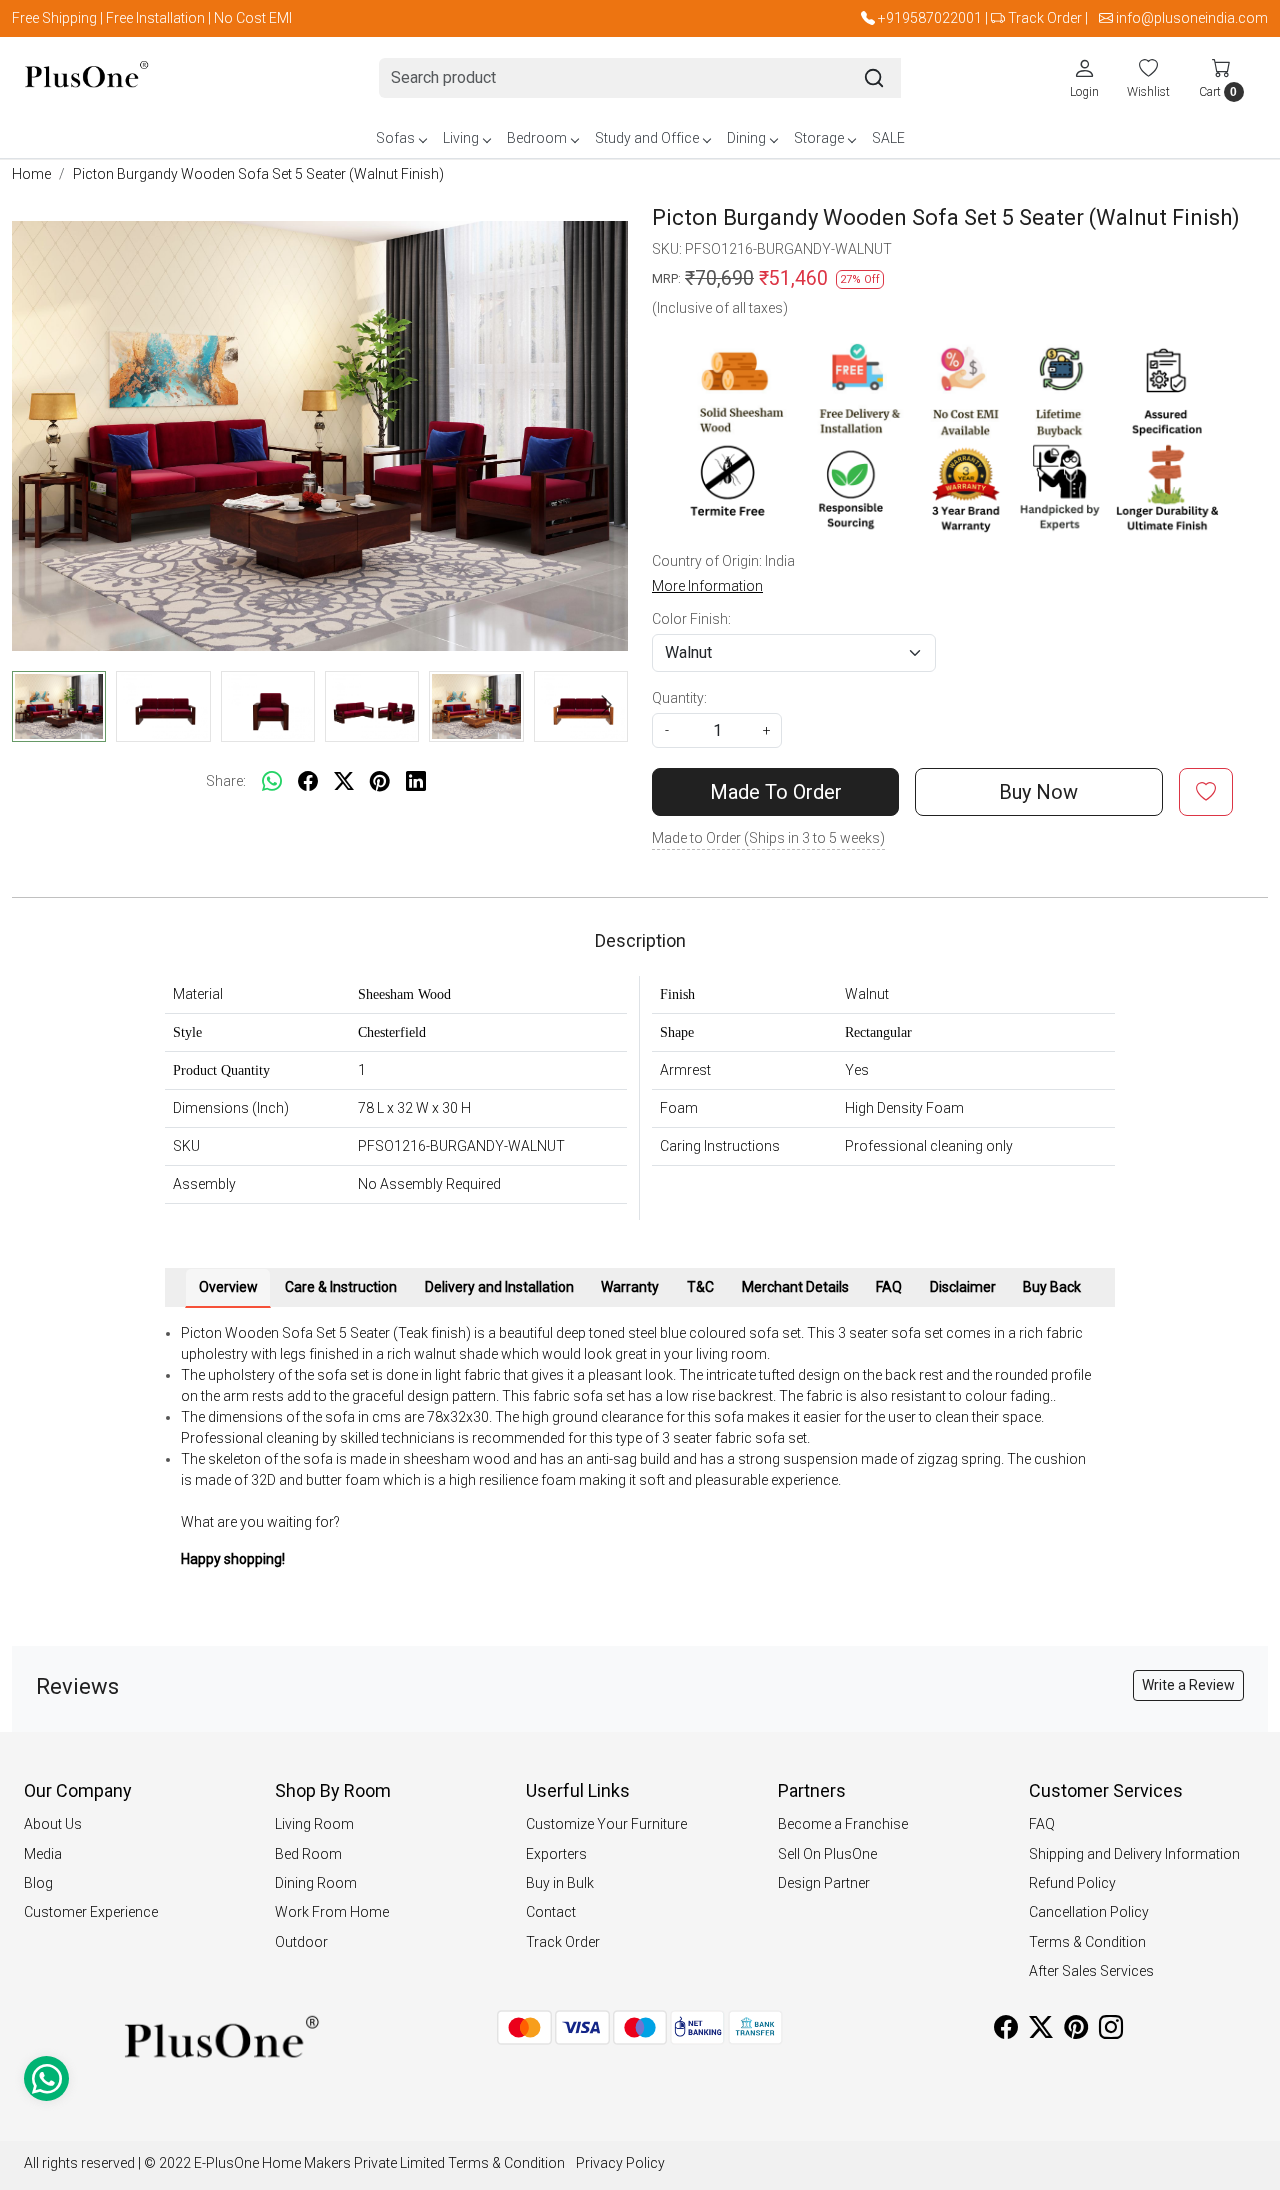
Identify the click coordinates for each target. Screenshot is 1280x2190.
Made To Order (776, 792)
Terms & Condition (1087, 1942)
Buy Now (1038, 792)
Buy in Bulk (560, 1883)
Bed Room (308, 1854)
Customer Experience (91, 1912)
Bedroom (537, 138)
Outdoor (301, 1942)
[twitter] (344, 781)
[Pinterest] (1076, 2031)
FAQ (1042, 1824)
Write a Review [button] (1188, 1685)
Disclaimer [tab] (963, 1287)
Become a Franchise (843, 1824)
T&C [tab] (700, 1287)
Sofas (395, 138)
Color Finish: (691, 619)
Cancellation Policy (1089, 1912)
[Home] (86, 78)
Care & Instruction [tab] (341, 1287)
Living (461, 138)
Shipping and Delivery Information (1134, 1854)
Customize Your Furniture (606, 1824)
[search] (874, 78)
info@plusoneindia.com (1192, 18)
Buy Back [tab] (1052, 1287)
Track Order (1045, 18)
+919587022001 (930, 18)
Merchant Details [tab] (795, 1287)
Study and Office (647, 138)
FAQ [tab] (889, 1287)
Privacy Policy (620, 2163)
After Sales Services (1091, 1971)
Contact (551, 1912)
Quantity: (679, 698)
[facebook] (308, 781)
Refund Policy (1072, 1883)
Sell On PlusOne (827, 1854)
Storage (819, 138)
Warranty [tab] (630, 1287)
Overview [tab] (228, 1287)
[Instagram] (1111, 2031)
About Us (53, 1824)
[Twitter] (1041, 2031)
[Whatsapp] (272, 781)
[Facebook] (1006, 2031)
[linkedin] (416, 781)
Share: (226, 781)
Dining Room (316, 1883)
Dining (746, 138)
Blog (38, 1883)
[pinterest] (380, 781)
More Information (707, 586)
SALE (888, 138)
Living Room (314, 1824)
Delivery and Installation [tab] (499, 1287)
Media (43, 1854)
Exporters (556, 1854)
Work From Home (332, 1912)
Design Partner (824, 1883)
